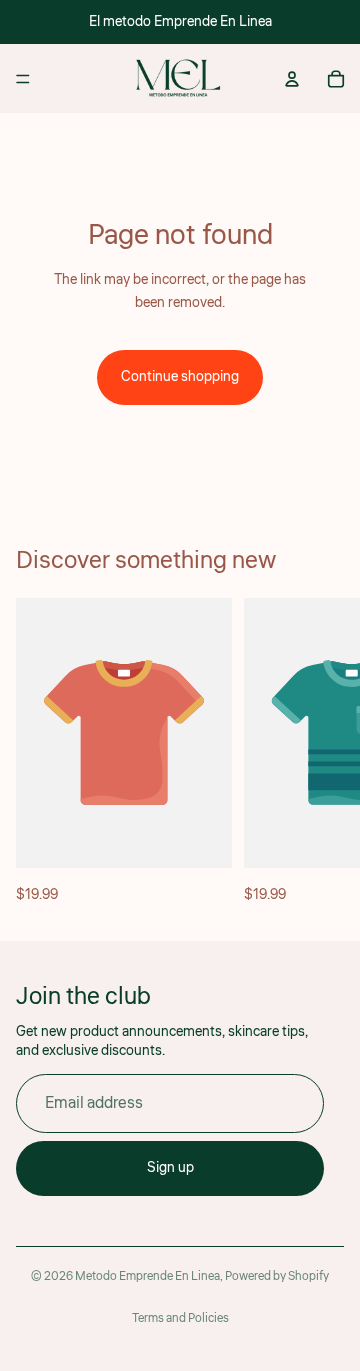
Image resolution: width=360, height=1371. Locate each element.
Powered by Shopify (277, 1276)
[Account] (292, 79)
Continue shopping (180, 377)
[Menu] (23, 79)
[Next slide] (322, 752)
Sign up (170, 1168)
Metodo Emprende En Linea (147, 1276)
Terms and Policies (180, 1318)
